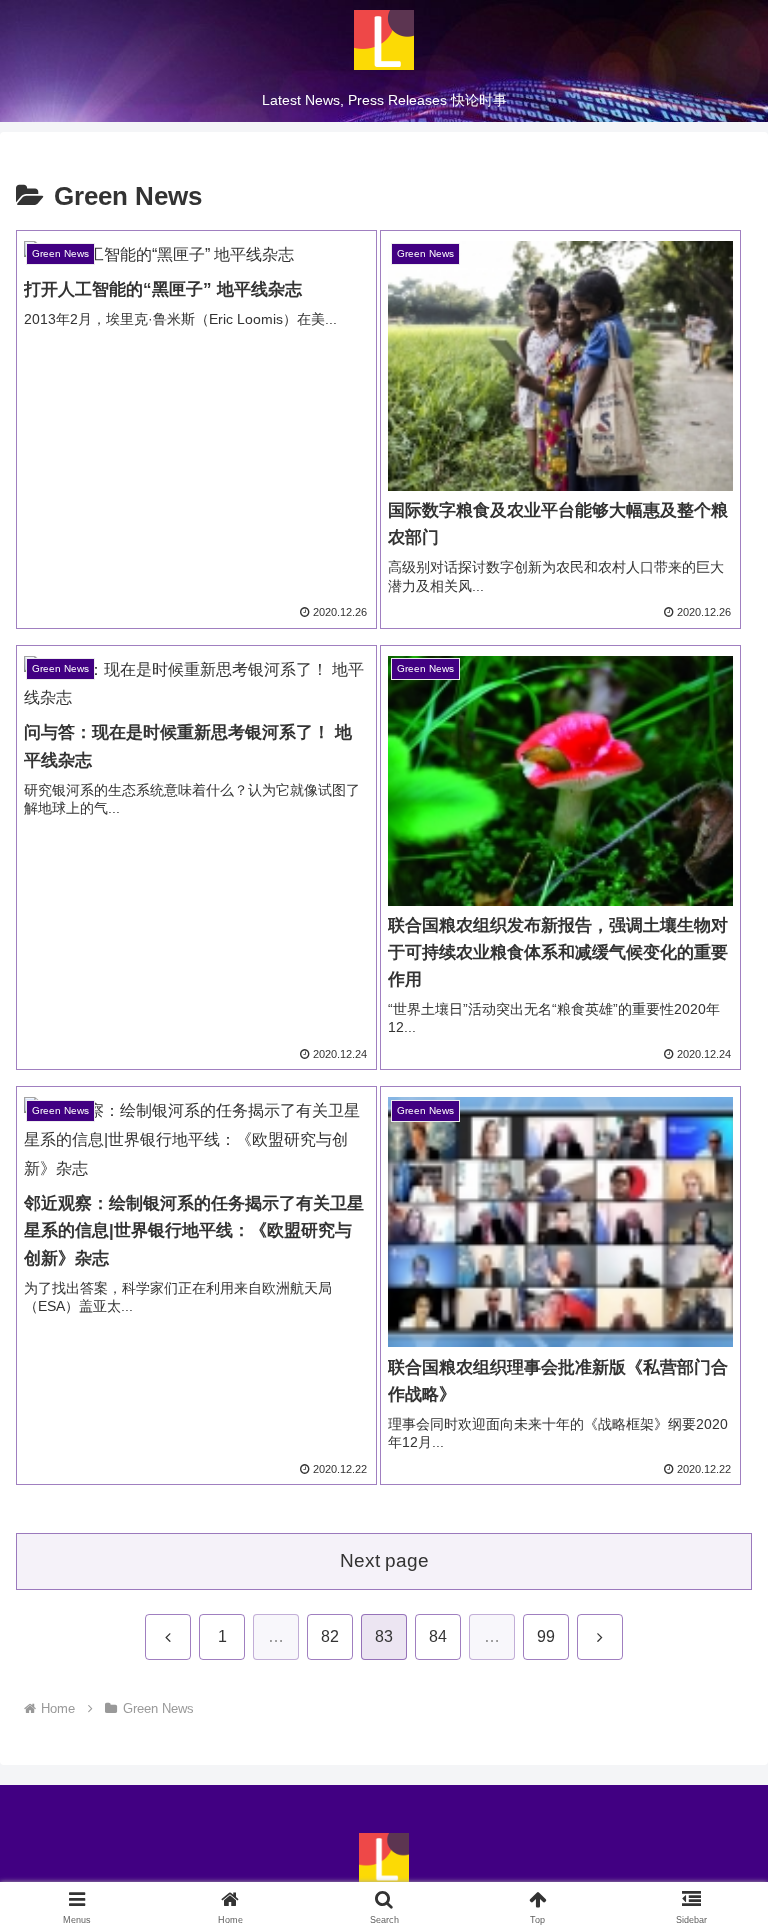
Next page (384, 1560)
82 (330, 1636)
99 (546, 1636)
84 (438, 1636)
